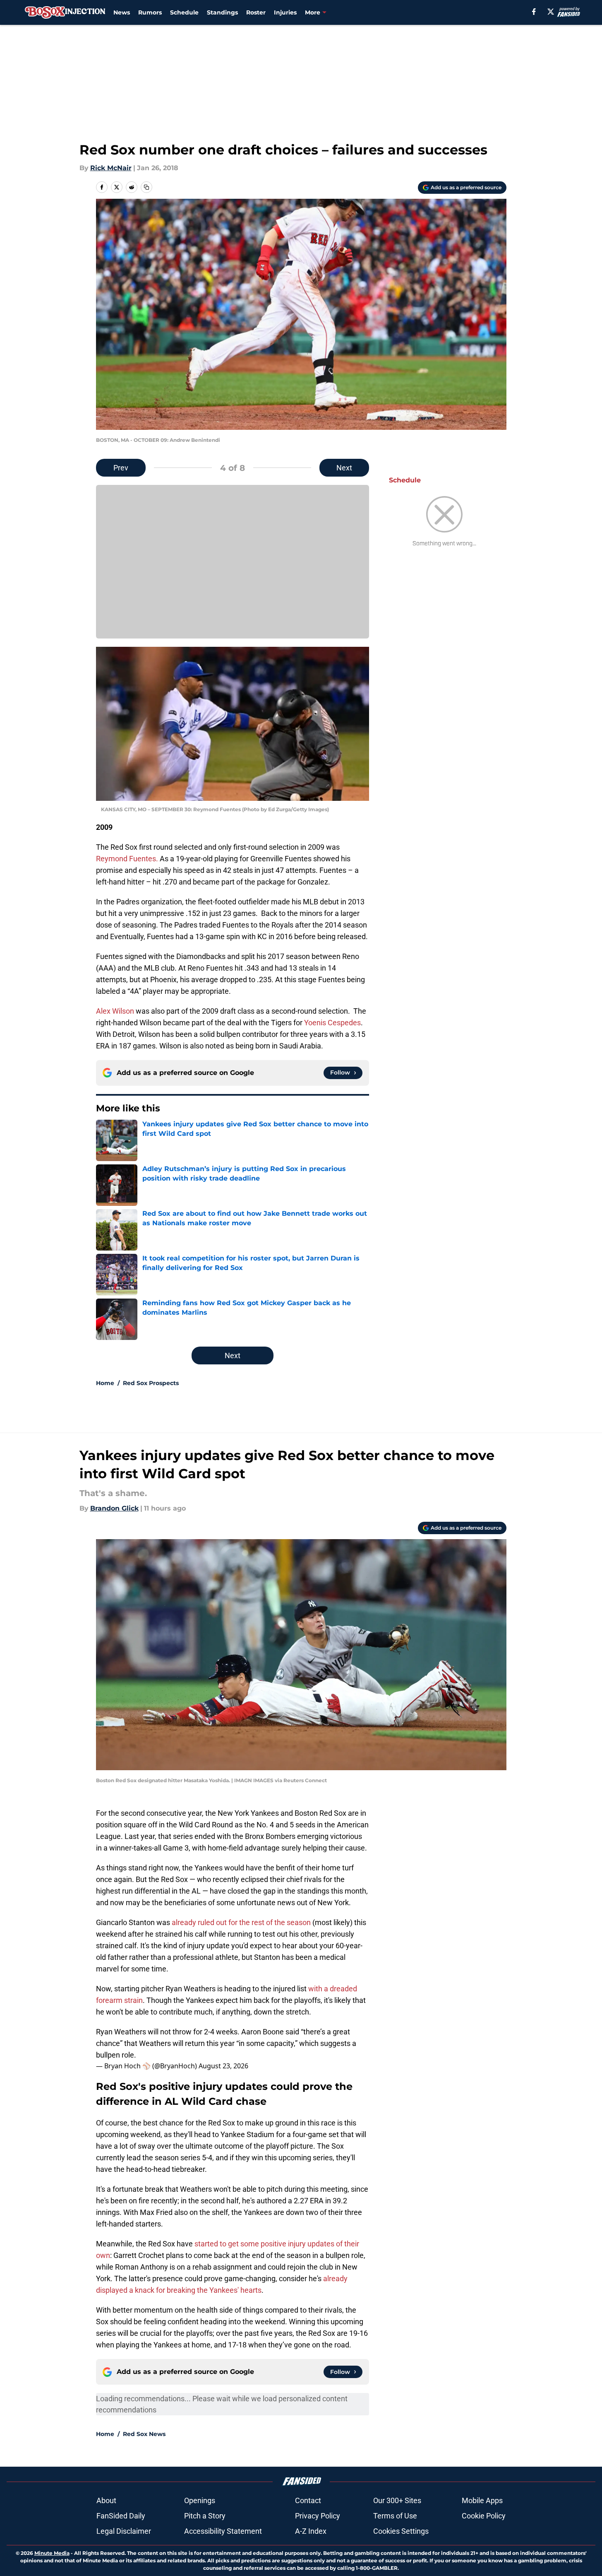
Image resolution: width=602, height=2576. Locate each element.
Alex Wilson (115, 1011)
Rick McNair (111, 168)
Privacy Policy (318, 2516)
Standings (222, 12)
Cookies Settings (401, 2531)
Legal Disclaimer (124, 2531)
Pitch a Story (205, 2516)
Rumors (150, 12)
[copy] (146, 187)
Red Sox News (144, 2434)
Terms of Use (395, 2516)
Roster (256, 12)
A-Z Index (311, 2531)
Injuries (285, 12)
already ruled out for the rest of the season (241, 1922)
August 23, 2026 (223, 2066)
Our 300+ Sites (397, 2500)
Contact (308, 2500)
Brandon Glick (114, 1508)
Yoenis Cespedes (332, 1023)
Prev (121, 468)
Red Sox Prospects (151, 1383)
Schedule (184, 12)
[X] (551, 12)
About (106, 2500)
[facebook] (534, 12)
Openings (200, 2500)
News (122, 12)
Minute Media (52, 2553)
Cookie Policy (484, 2516)
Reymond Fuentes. (127, 859)
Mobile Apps (482, 2500)
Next (344, 468)
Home (105, 1383)
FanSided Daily (121, 2516)
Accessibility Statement (223, 2531)
